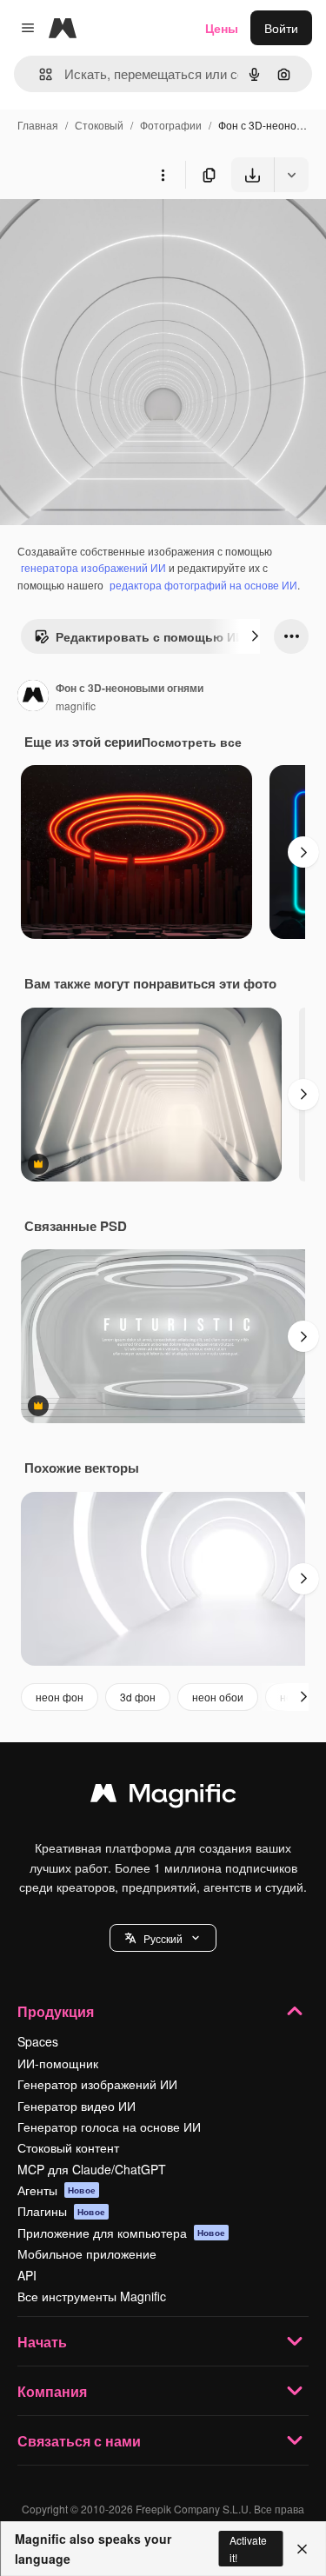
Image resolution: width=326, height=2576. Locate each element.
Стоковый (99, 125)
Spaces (38, 2041)
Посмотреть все (192, 742)
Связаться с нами (79, 2441)
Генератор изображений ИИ (97, 2084)
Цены (222, 28)
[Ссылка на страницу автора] (33, 697)
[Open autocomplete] (39, 74)
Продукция (56, 2011)
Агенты (57, 2190)
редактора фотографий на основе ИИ (203, 585)
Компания (52, 2391)
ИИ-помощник (58, 2063)
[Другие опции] (163, 175)
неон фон (60, 1697)
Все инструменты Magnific (92, 2296)
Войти (281, 28)
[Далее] (255, 636)
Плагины (61, 2211)
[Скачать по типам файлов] (291, 175)
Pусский (163, 1938)
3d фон (138, 1697)
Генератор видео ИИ (77, 2106)
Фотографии (171, 125)
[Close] (302, 2549)
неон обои (218, 1697)
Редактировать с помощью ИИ (150, 636)
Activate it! (248, 2548)
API (27, 2275)
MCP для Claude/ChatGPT (92, 2169)
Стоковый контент (68, 2147)
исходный (116, 233)
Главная (38, 125)
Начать (42, 2342)
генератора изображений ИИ (93, 567)
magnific (76, 706)
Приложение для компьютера (121, 2233)
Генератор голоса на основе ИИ (109, 2127)
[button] (163, 1938)
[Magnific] (163, 1797)
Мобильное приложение (87, 2253)
